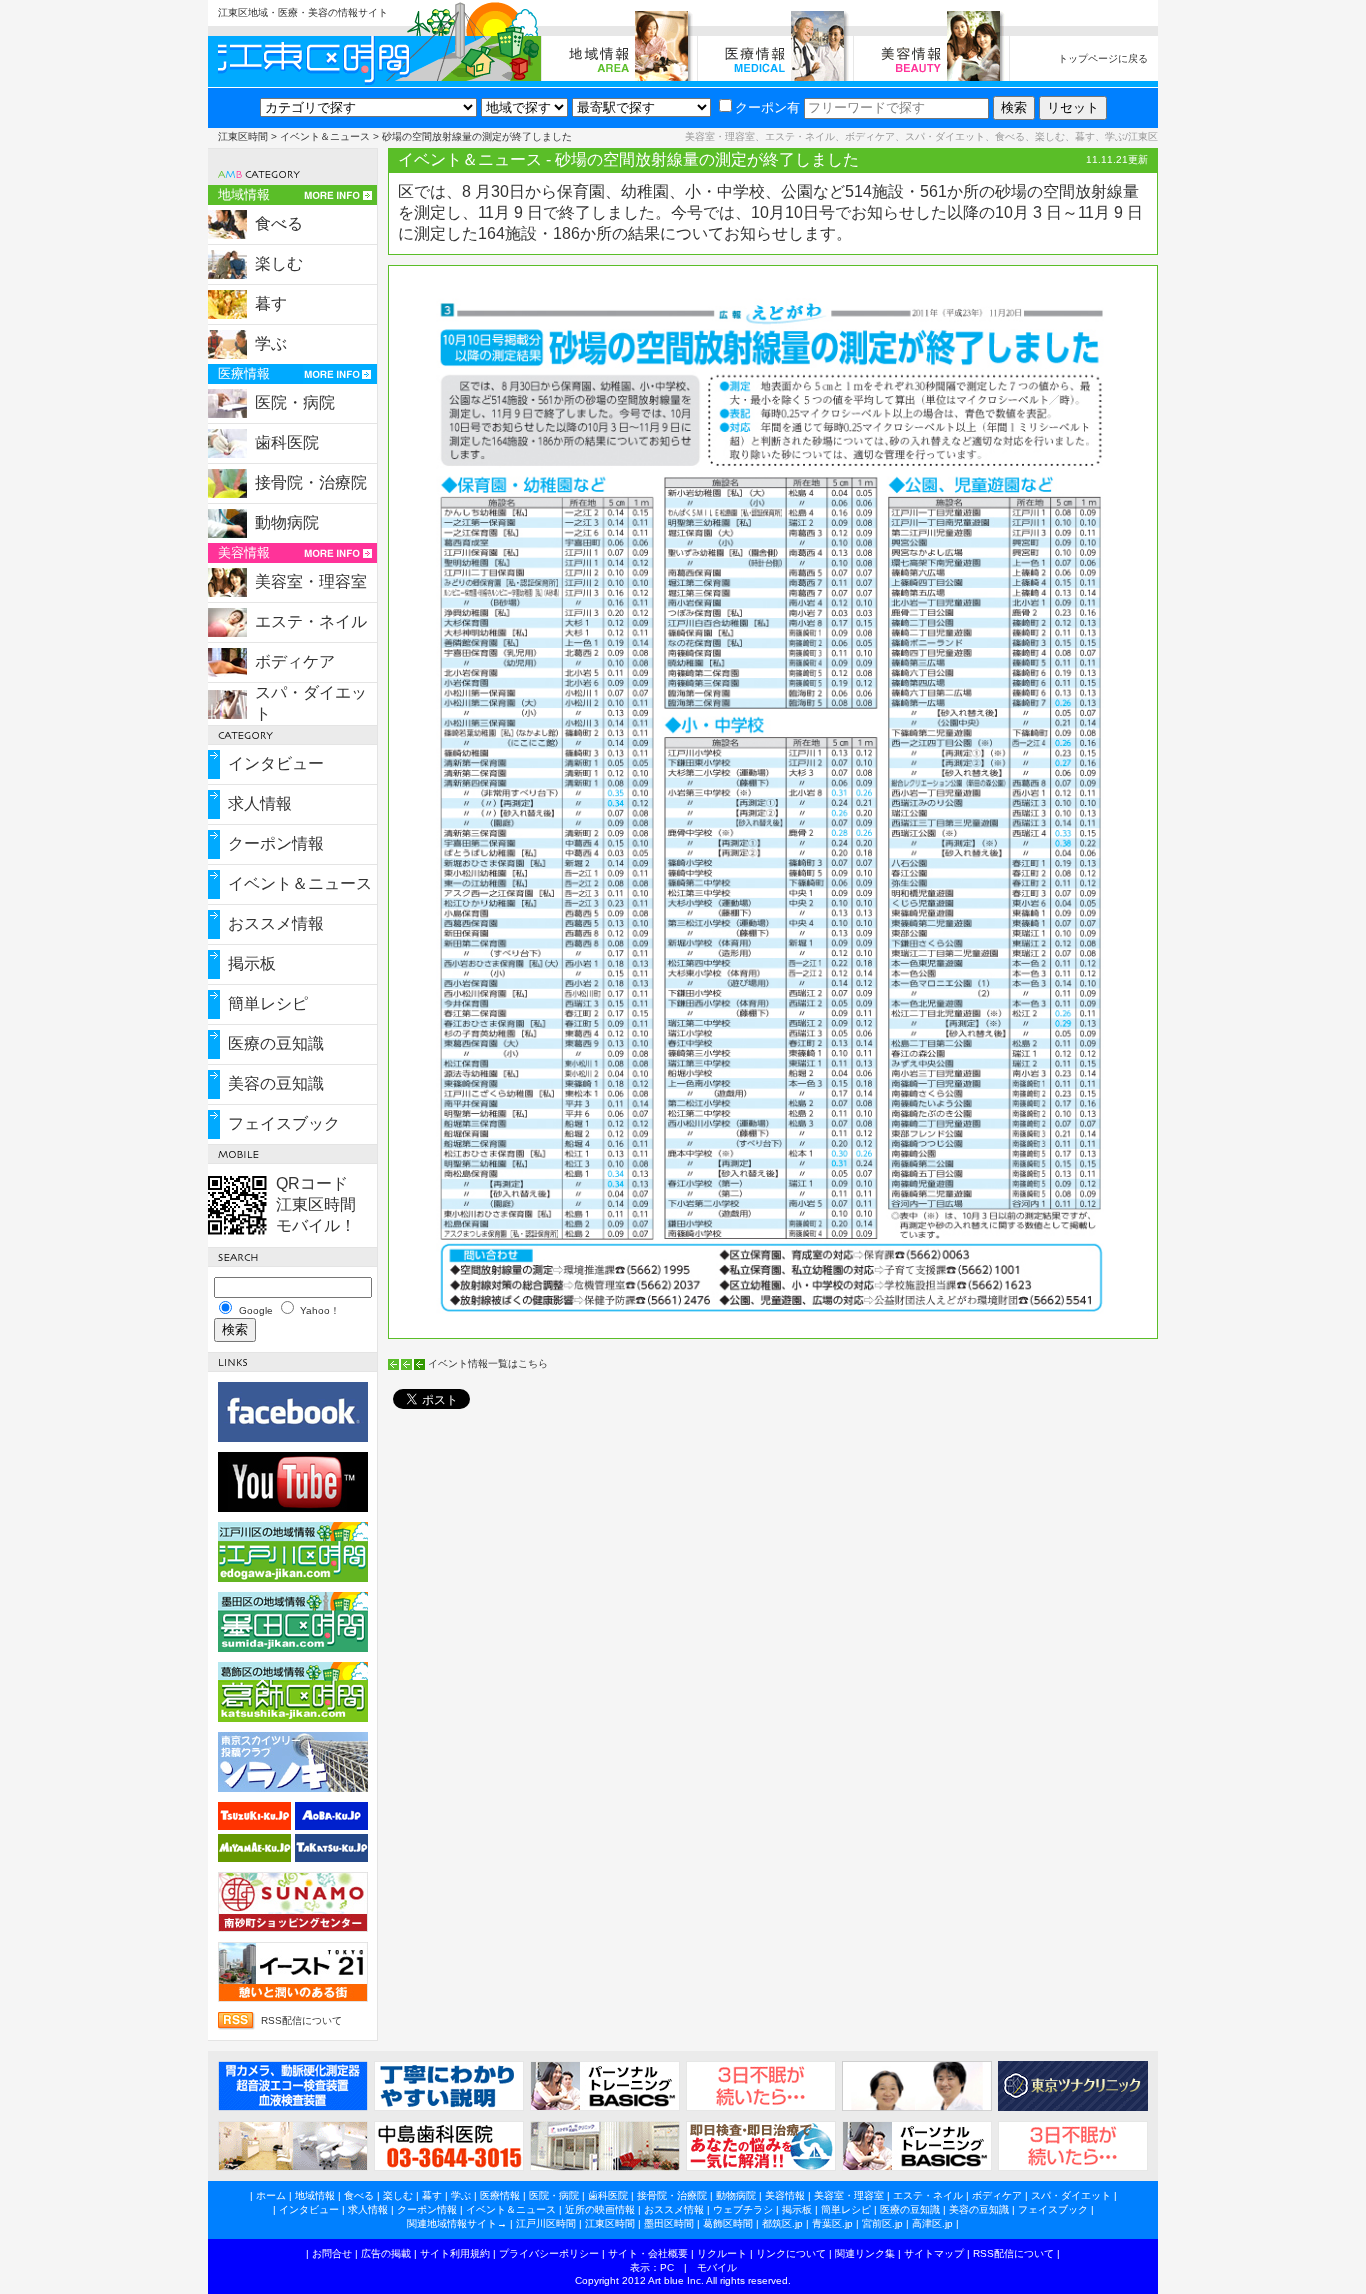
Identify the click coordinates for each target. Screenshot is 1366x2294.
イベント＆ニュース (325, 136)
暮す (271, 303)
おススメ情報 (276, 923)
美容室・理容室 (311, 581)
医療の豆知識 (276, 1043)
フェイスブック (284, 1123)
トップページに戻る (1103, 58)
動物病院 (287, 522)
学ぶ (271, 343)
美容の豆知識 (276, 1083)
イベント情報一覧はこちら (488, 1363)
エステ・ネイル (311, 621)
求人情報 (260, 803)
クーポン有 (767, 107)
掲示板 (252, 963)
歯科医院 (287, 442)
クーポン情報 (276, 843)
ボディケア (295, 661)
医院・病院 (295, 402)
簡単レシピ (268, 1003)
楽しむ (279, 263)
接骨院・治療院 (311, 482)
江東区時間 (243, 136)
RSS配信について (301, 2020)
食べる (279, 223)
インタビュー (276, 763)
